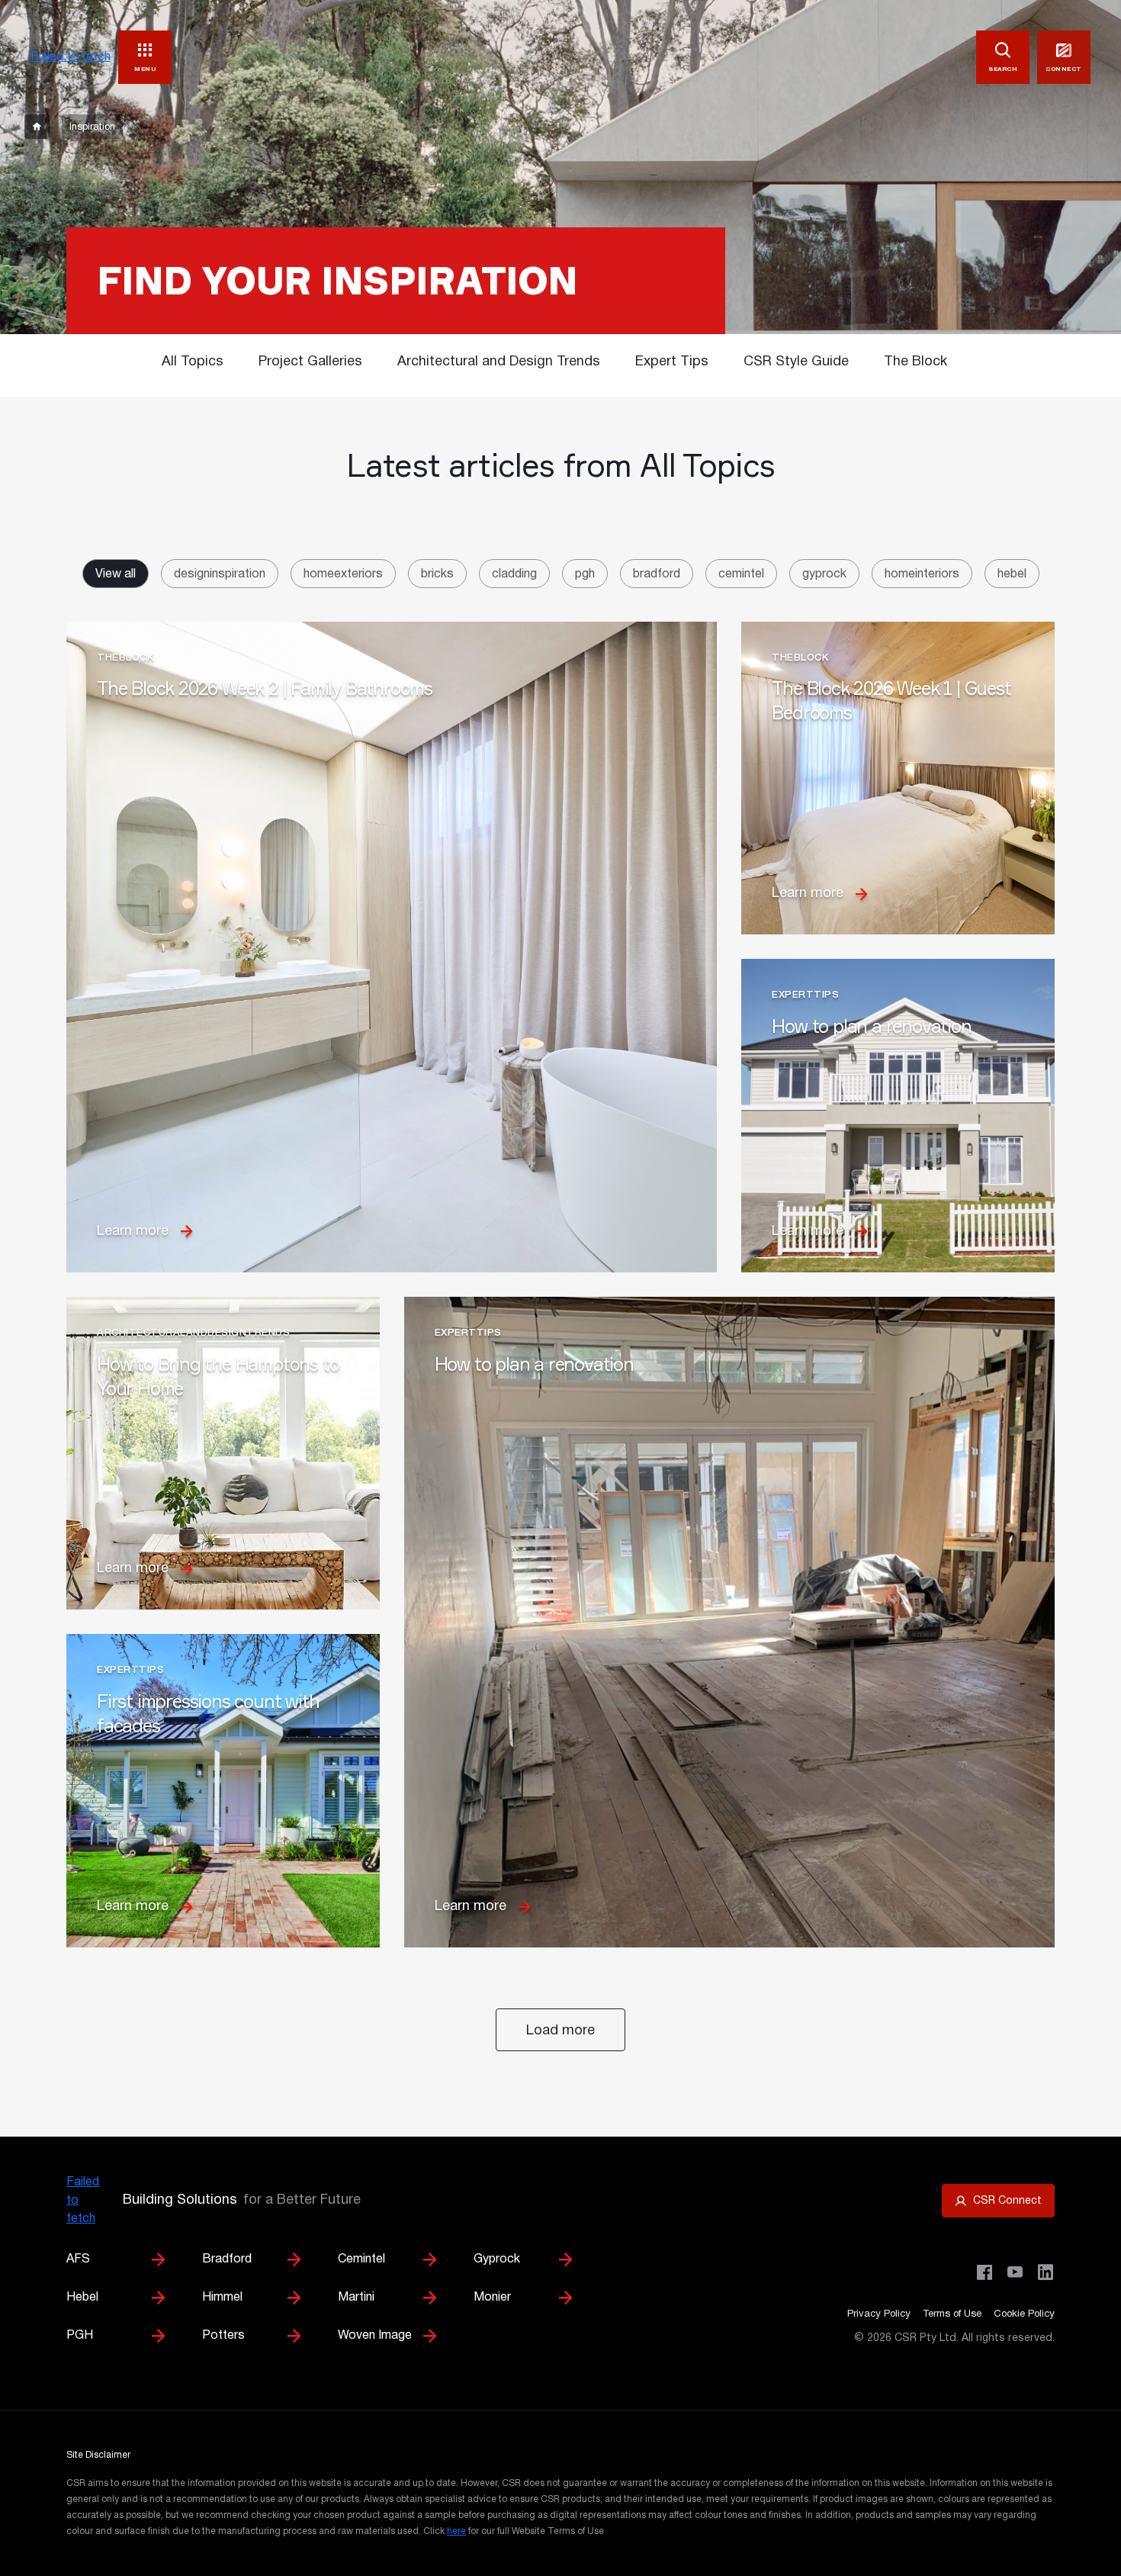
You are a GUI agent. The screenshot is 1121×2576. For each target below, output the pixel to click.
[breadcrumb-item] (37, 127)
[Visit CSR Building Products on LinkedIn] (1046, 2272)
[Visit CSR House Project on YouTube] (1015, 2272)
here (456, 2531)
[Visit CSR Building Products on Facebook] (984, 2272)
